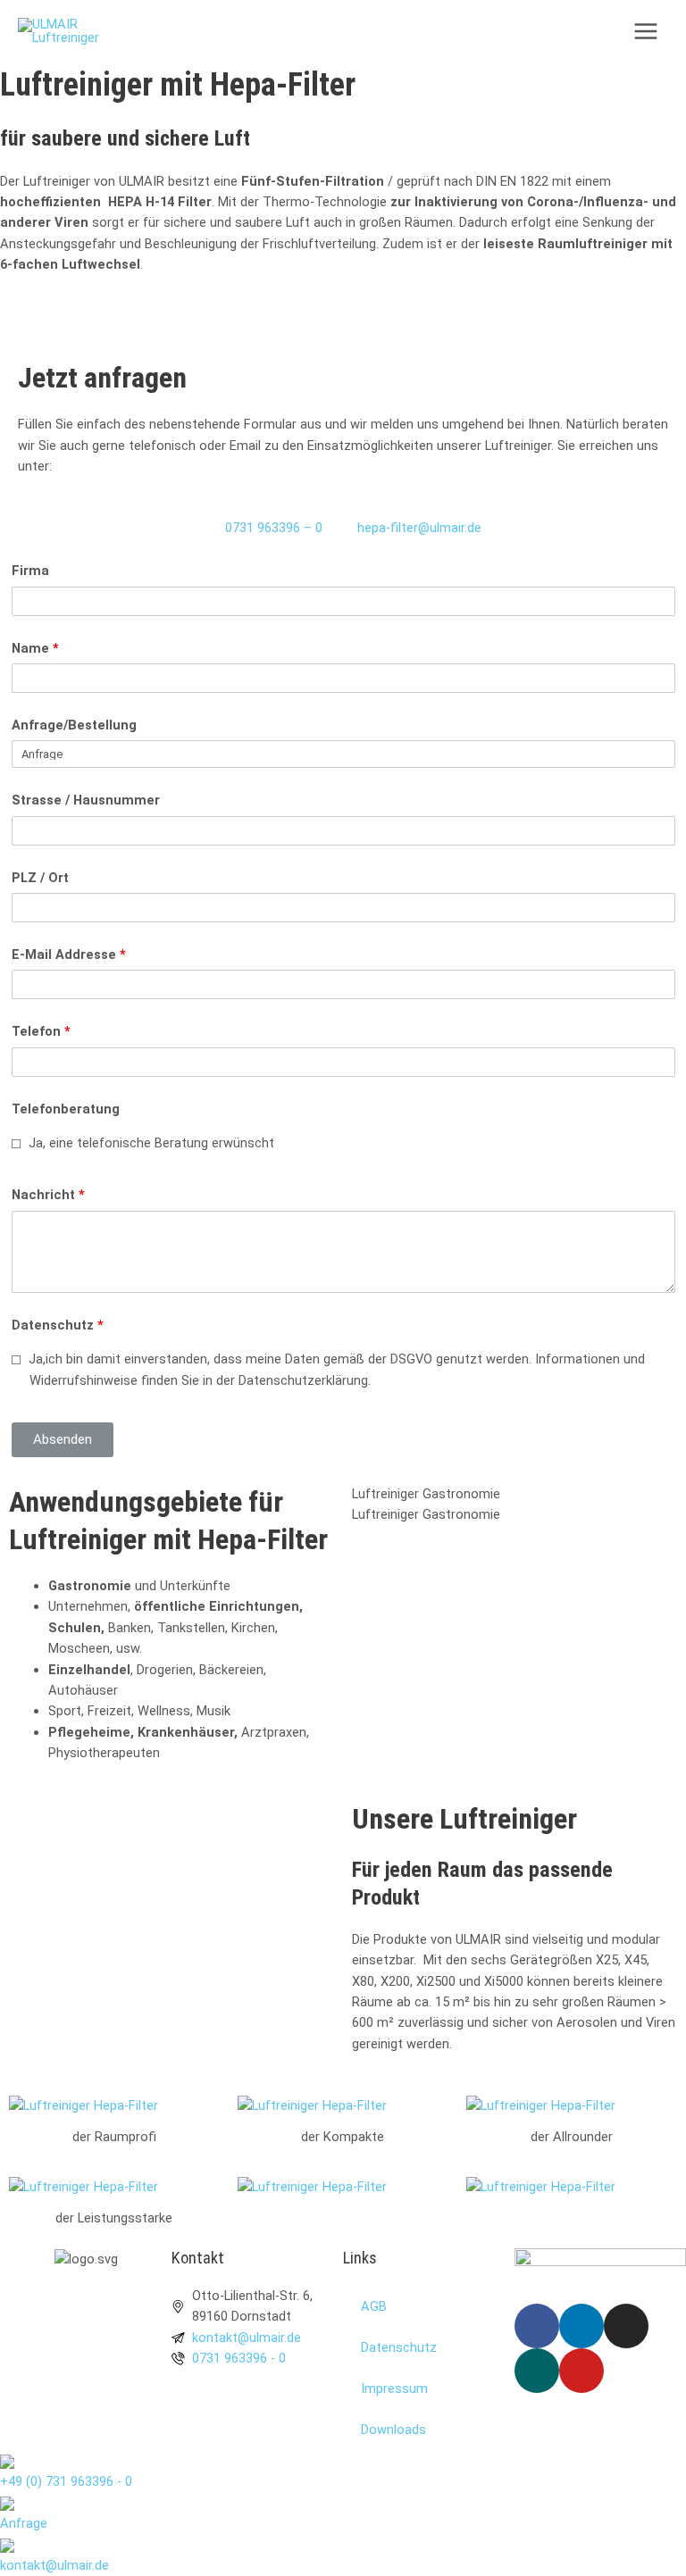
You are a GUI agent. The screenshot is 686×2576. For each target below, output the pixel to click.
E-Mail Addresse (69, 955)
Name (35, 648)
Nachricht (48, 1195)
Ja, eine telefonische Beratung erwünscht (150, 1143)
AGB (374, 2306)
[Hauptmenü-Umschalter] (646, 31)
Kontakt (198, 2258)
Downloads (393, 2430)
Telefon (41, 1031)
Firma (30, 571)
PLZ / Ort (40, 878)
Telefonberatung (66, 1109)
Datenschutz (58, 1325)
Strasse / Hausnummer (86, 800)
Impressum (394, 2388)
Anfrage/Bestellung (74, 725)
